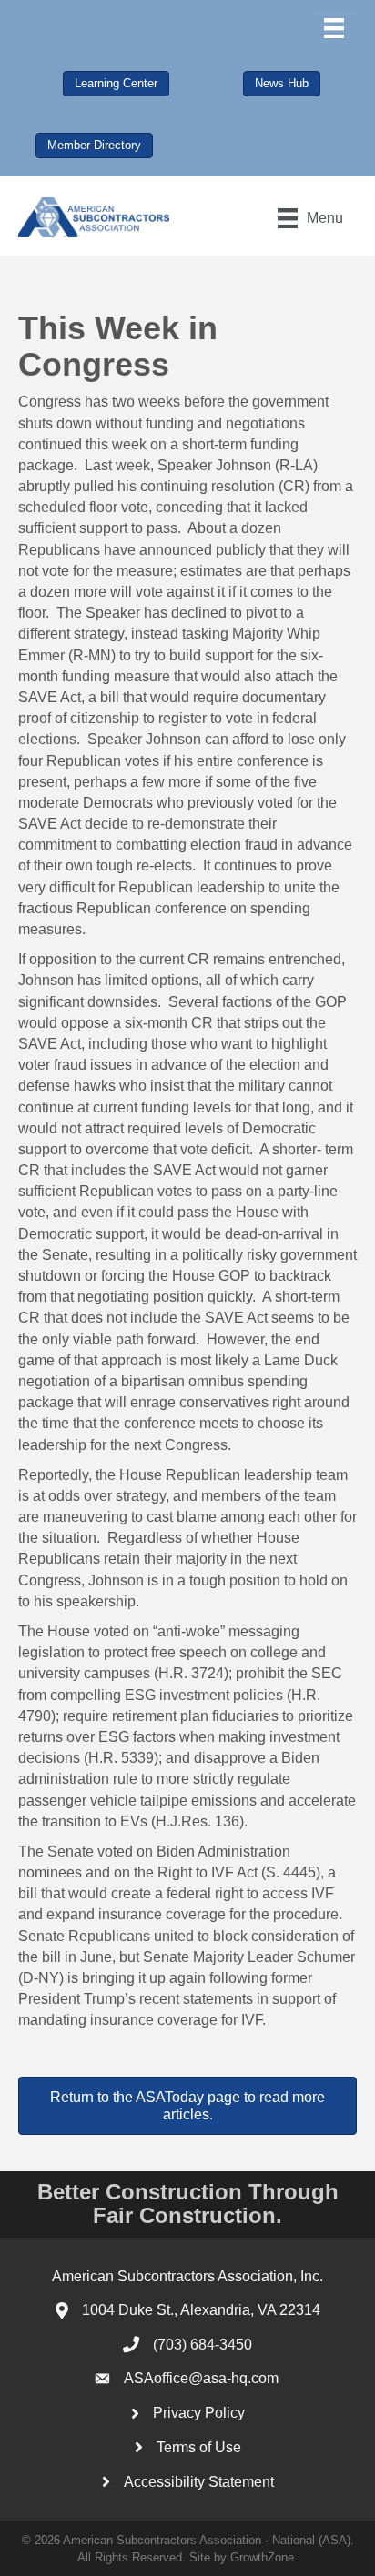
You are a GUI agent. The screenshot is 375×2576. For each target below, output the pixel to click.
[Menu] (334, 28)
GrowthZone (262, 2557)
